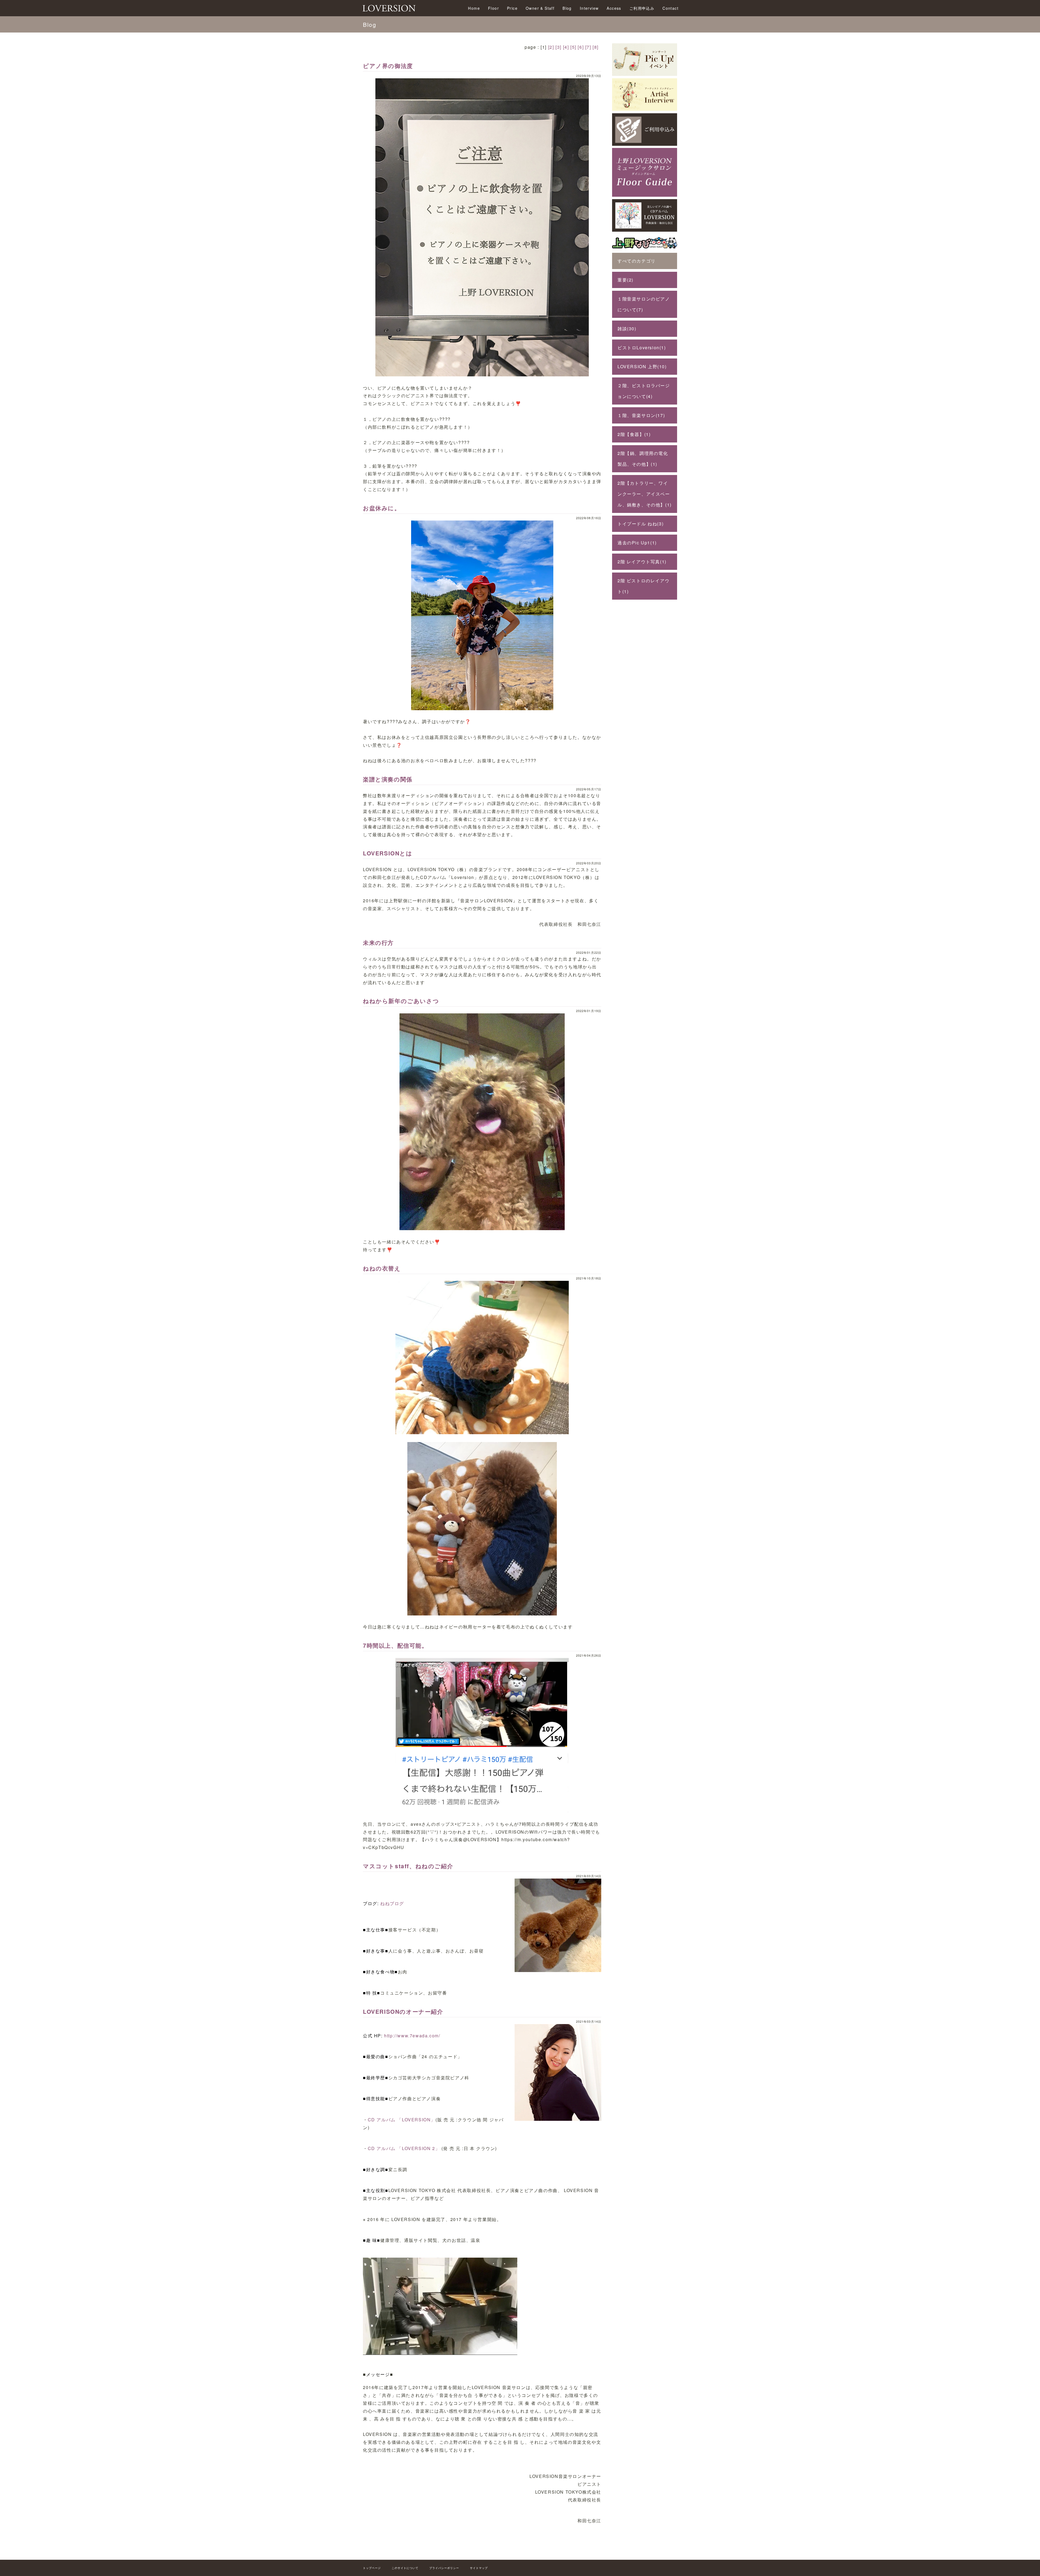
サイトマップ (479, 2568)
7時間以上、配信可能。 (395, 1645)
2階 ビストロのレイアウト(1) (643, 586)
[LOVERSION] (645, 230)
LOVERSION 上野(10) (642, 366)
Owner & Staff (540, 8)
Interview (589, 8)
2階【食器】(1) (634, 434)
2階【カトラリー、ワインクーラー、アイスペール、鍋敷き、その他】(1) (645, 494)
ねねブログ (392, 1903)
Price (512, 8)
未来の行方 (378, 943)
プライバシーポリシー (444, 2568)
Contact (670, 8)
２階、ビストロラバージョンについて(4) (644, 391)
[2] (551, 47)
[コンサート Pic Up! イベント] (645, 74)
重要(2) (625, 280)
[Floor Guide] (645, 195)
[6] (581, 47)
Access (614, 8)
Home (474, 8)
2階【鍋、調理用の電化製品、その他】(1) (643, 459)
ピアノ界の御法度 (388, 66)
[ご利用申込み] (645, 144)
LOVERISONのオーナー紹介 (403, 2011)
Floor (493, 8)
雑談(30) (627, 329)
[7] (588, 47)
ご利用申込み (642, 8)
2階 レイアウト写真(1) (642, 562)
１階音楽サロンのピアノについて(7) (644, 304)
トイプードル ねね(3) (641, 524)
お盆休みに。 (382, 508)
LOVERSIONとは (388, 853)
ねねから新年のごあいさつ (401, 1001)
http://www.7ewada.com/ (412, 2036)
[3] (558, 47)
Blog (567, 8)
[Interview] (645, 109)
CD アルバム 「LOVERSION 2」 (404, 2148)
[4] (566, 47)
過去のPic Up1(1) (637, 543)
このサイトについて (405, 2568)
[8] (596, 47)
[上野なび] (645, 249)
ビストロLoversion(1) (642, 348)
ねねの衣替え (382, 1268)
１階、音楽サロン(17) (641, 415)
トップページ (372, 2568)
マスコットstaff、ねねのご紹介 (408, 1866)
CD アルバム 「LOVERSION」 (402, 2120)
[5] (573, 47)
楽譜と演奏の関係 (388, 779)
